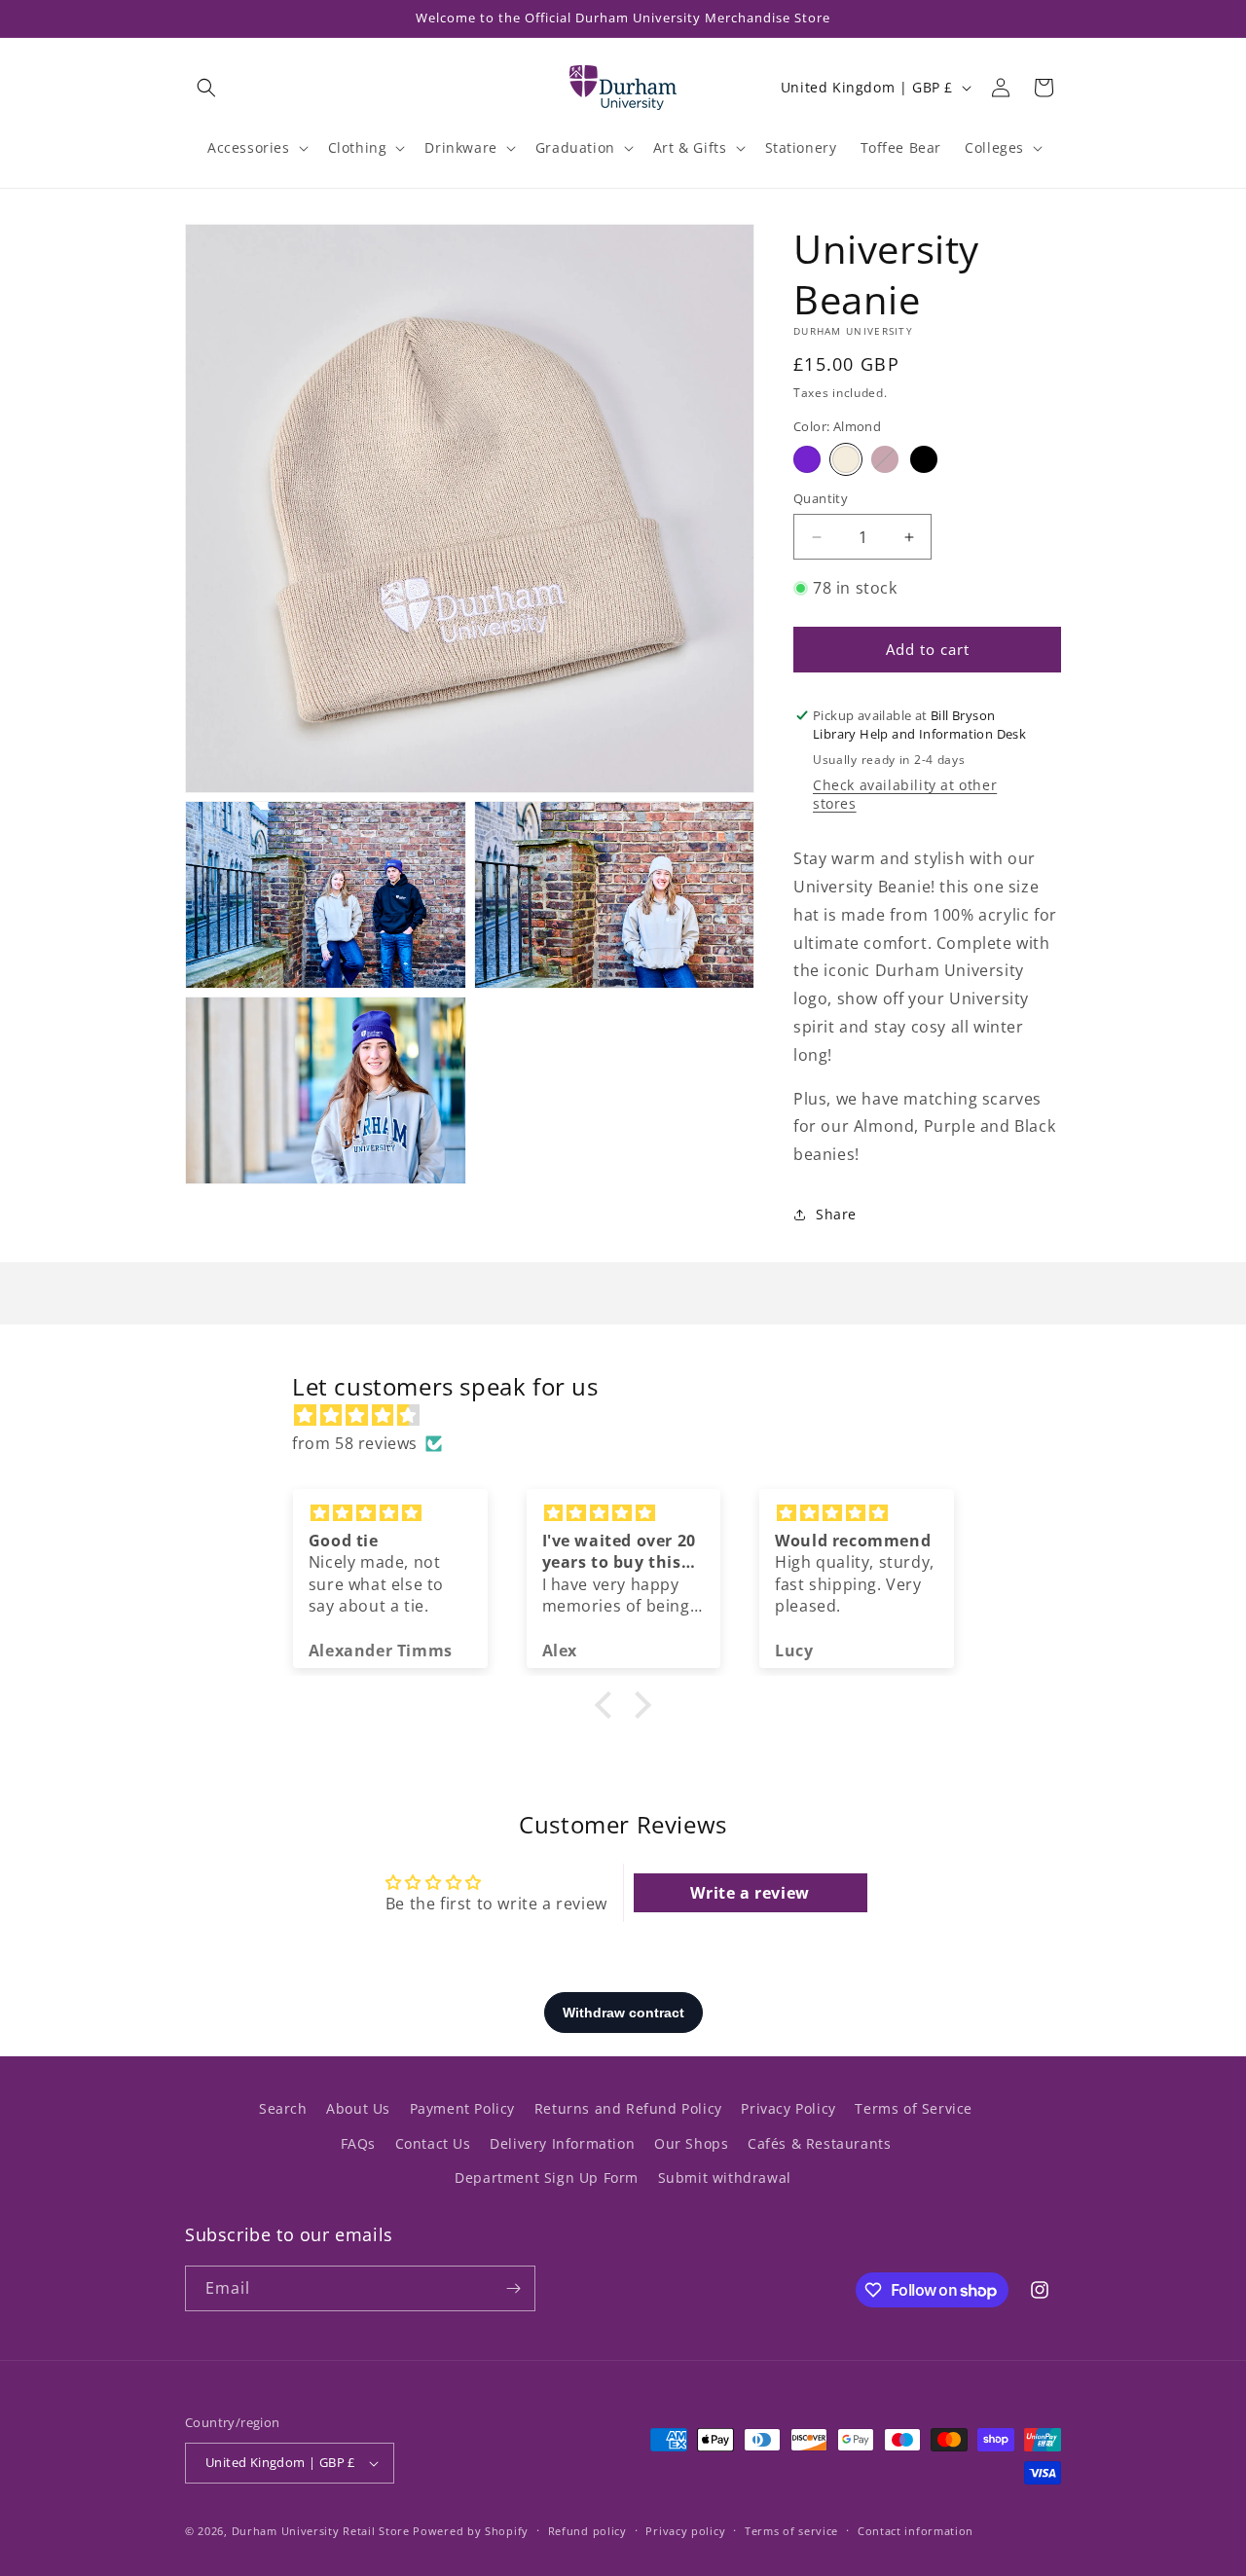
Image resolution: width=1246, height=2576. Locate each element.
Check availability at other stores (905, 794)
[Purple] (807, 459)
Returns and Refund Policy (628, 2108)
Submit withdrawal (725, 2177)
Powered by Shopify (471, 2531)
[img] (633, 1415)
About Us (358, 2108)
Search (283, 2108)
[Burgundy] (885, 459)
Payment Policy (462, 2108)
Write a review (750, 1893)
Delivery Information (562, 2143)
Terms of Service (914, 2108)
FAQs (358, 2143)
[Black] (924, 459)
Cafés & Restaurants (819, 2143)
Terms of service (791, 2531)
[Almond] (846, 459)
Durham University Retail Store (321, 2531)
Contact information (916, 2531)
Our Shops (691, 2143)
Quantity (821, 498)
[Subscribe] (513, 2288)
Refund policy (587, 2531)
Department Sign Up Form (547, 2177)
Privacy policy (685, 2531)
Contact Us (433, 2143)
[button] (206, 88)
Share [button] (836, 1214)
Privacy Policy (788, 2108)
